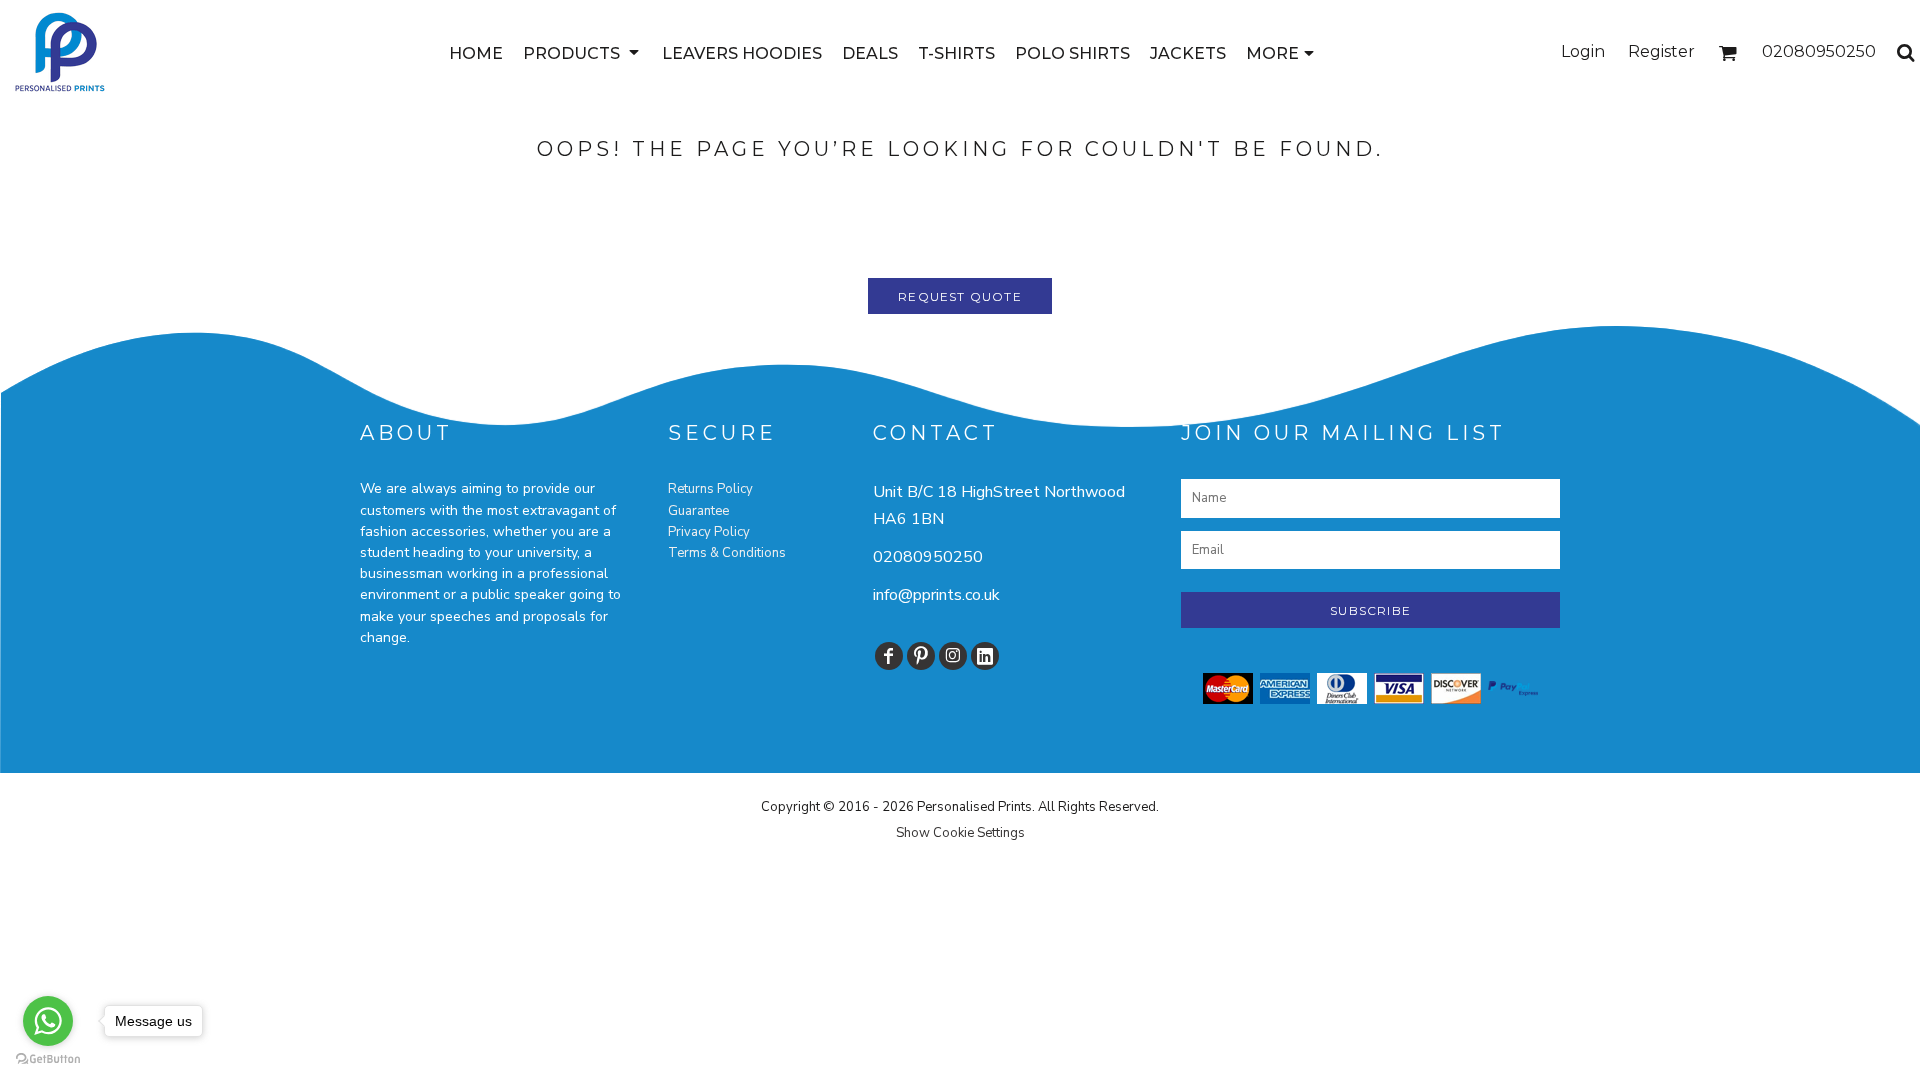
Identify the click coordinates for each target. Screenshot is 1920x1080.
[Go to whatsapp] (48, 1021)
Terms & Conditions (727, 553)
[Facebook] (889, 656)
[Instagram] (953, 656)
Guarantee (698, 511)
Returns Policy (710, 489)
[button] (582, 52)
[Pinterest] (921, 656)
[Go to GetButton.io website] (48, 1059)
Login (1583, 51)
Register (1661, 51)
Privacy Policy (709, 532)
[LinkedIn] (985, 656)
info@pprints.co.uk (936, 595)
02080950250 (928, 557)
